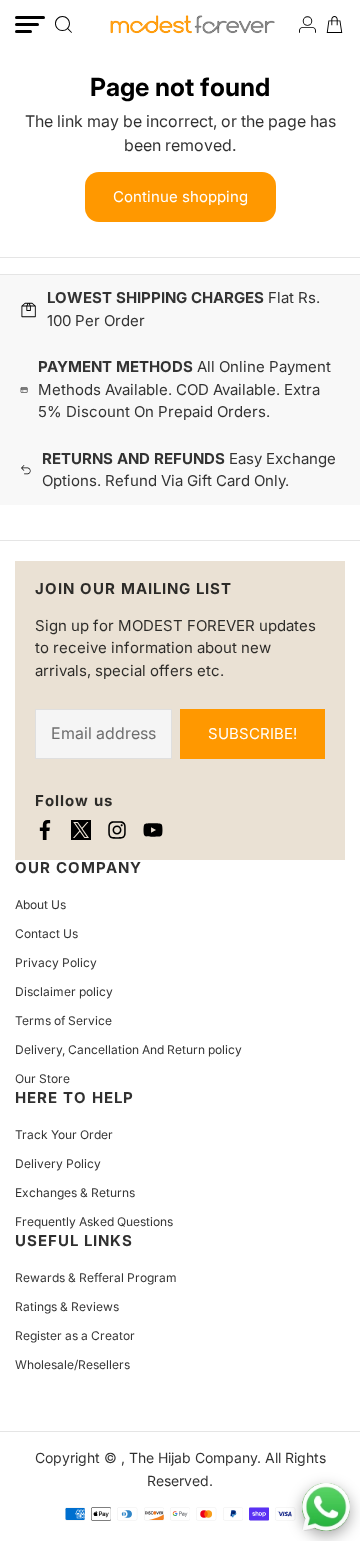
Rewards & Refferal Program (96, 1277)
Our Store (42, 1078)
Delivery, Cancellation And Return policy (128, 1049)
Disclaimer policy (64, 991)
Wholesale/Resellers (72, 1364)
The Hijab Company (193, 1457)
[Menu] (30, 24)
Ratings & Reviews (67, 1306)
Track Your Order (64, 1134)
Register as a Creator (75, 1335)
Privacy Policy (56, 962)
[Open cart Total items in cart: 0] (334, 24)
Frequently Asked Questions (94, 1221)
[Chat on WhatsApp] (326, 1507)
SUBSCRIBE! (252, 733)
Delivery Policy (58, 1163)
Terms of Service (63, 1020)
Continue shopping (180, 196)
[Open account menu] (307, 24)
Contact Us (46, 933)
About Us (40, 904)
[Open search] (63, 24)
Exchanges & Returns (75, 1192)
